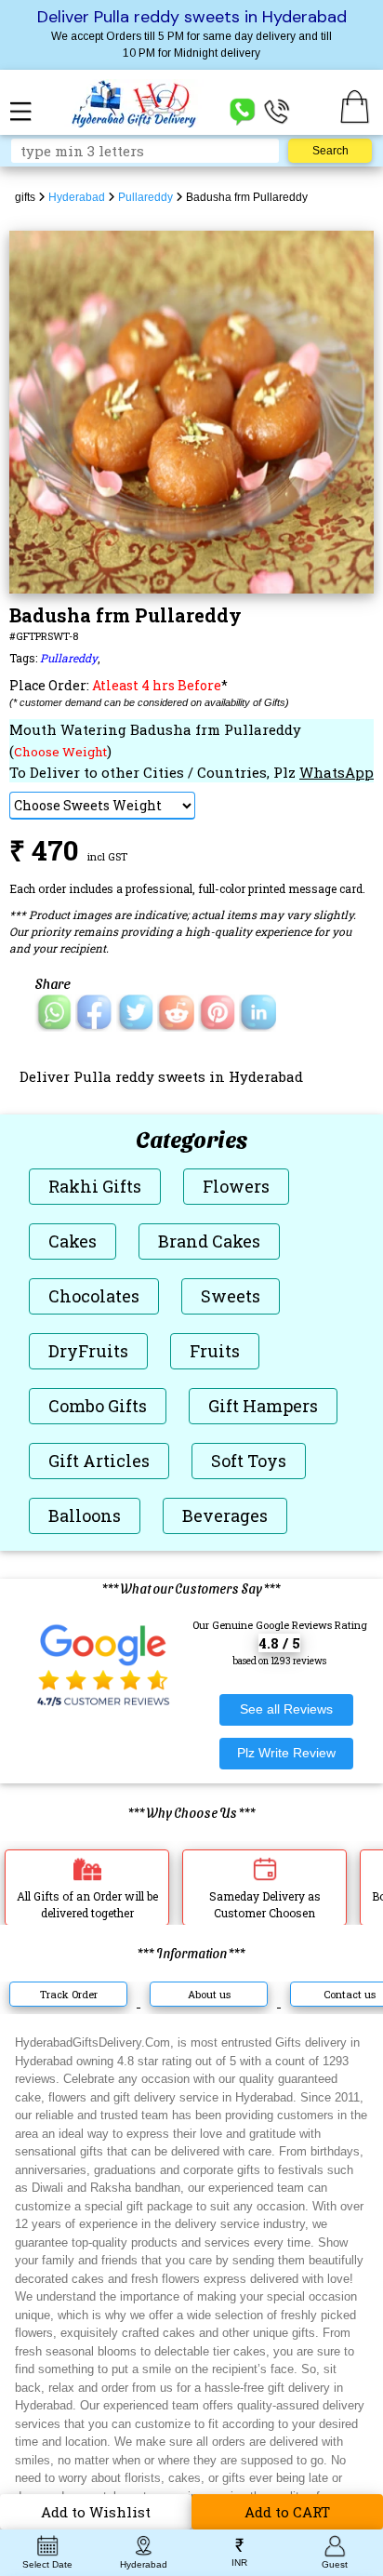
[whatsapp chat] (243, 110)
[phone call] (277, 110)
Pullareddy (69, 658)
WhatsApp (337, 772)
